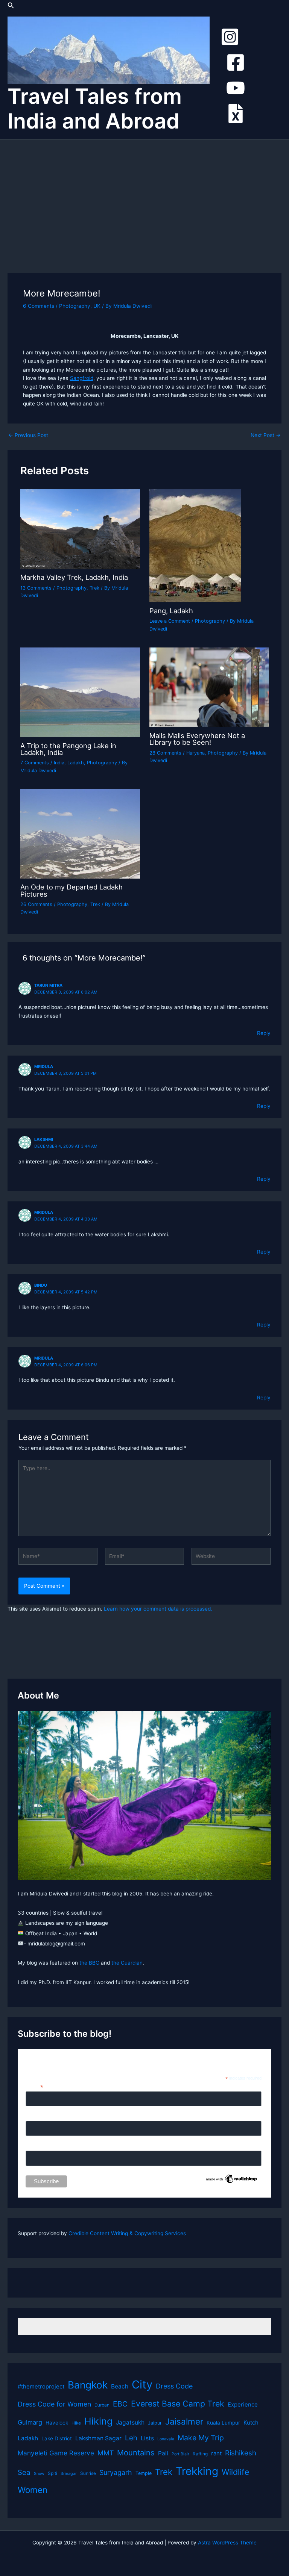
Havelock (57, 2423)
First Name (39, 2117)
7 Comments (35, 763)
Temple (144, 2473)
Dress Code (174, 2386)
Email (34, 2087)
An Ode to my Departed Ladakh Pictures (71, 890)
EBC (120, 2404)
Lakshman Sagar (98, 2438)
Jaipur (155, 2423)
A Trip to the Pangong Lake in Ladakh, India (68, 749)
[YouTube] (236, 88)
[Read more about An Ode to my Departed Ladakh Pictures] (80, 833)
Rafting (200, 2454)
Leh (131, 2438)
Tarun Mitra (48, 985)
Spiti (52, 2473)
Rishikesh (241, 2453)
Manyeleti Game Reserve (56, 2453)
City (142, 2385)
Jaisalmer (184, 2421)
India (59, 763)
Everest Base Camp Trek (178, 2404)
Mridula (44, 1066)
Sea (24, 2472)
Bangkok (88, 2385)
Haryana (195, 753)
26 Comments (36, 904)
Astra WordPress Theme (227, 2543)
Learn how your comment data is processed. (158, 1609)
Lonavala (166, 2439)
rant (216, 2453)
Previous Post (28, 436)
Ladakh (76, 763)
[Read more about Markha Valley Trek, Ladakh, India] (80, 529)
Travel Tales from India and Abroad (95, 109)
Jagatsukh (130, 2422)
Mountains (136, 2453)
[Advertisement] (144, 196)
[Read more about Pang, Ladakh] (195, 545)
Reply (264, 1033)
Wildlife (235, 2472)
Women (33, 2490)
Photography (75, 306)
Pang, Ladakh (171, 611)
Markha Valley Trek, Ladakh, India (74, 577)
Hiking (98, 2421)
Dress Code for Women (54, 2404)
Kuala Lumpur (223, 2423)
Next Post (266, 436)
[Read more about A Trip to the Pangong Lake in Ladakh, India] (80, 692)
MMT (106, 2453)
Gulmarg (30, 2422)
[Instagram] (230, 37)
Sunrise (88, 2473)
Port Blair (180, 2454)
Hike (76, 2423)
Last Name (39, 2146)
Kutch (251, 2423)
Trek (94, 588)
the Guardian (127, 1963)
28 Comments (165, 753)
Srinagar (69, 2474)
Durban (102, 2405)
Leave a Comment (170, 621)
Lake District (57, 2438)
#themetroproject (41, 2387)
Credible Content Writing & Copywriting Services (127, 2233)
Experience (243, 2405)
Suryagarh (116, 2472)
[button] (11, 5)
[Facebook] (236, 62)
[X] (236, 113)
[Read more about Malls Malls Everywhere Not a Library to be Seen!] (209, 687)
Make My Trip (201, 2438)
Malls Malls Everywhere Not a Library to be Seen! (197, 739)
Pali (163, 2453)
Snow (39, 2474)
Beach (120, 2386)
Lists (147, 2438)
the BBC (89, 1963)
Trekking (197, 2471)
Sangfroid (82, 378)
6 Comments (39, 306)
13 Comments (36, 588)
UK (97, 306)
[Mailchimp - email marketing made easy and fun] (232, 2178)
